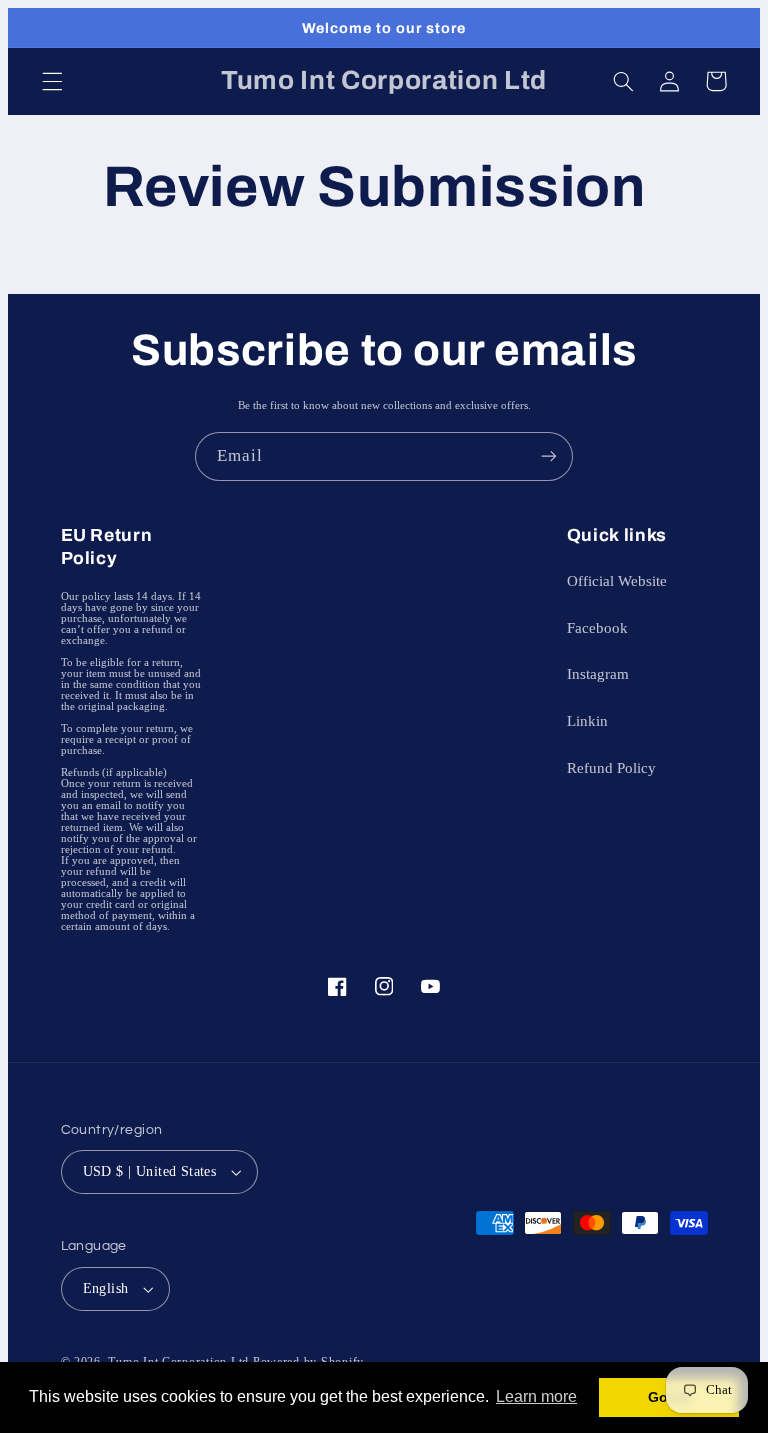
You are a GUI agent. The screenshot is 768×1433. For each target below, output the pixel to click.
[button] (52, 81)
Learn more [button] (536, 1396)
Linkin (587, 721)
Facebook (597, 628)
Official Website (617, 581)
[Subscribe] (549, 456)
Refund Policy (611, 768)
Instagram (598, 674)
